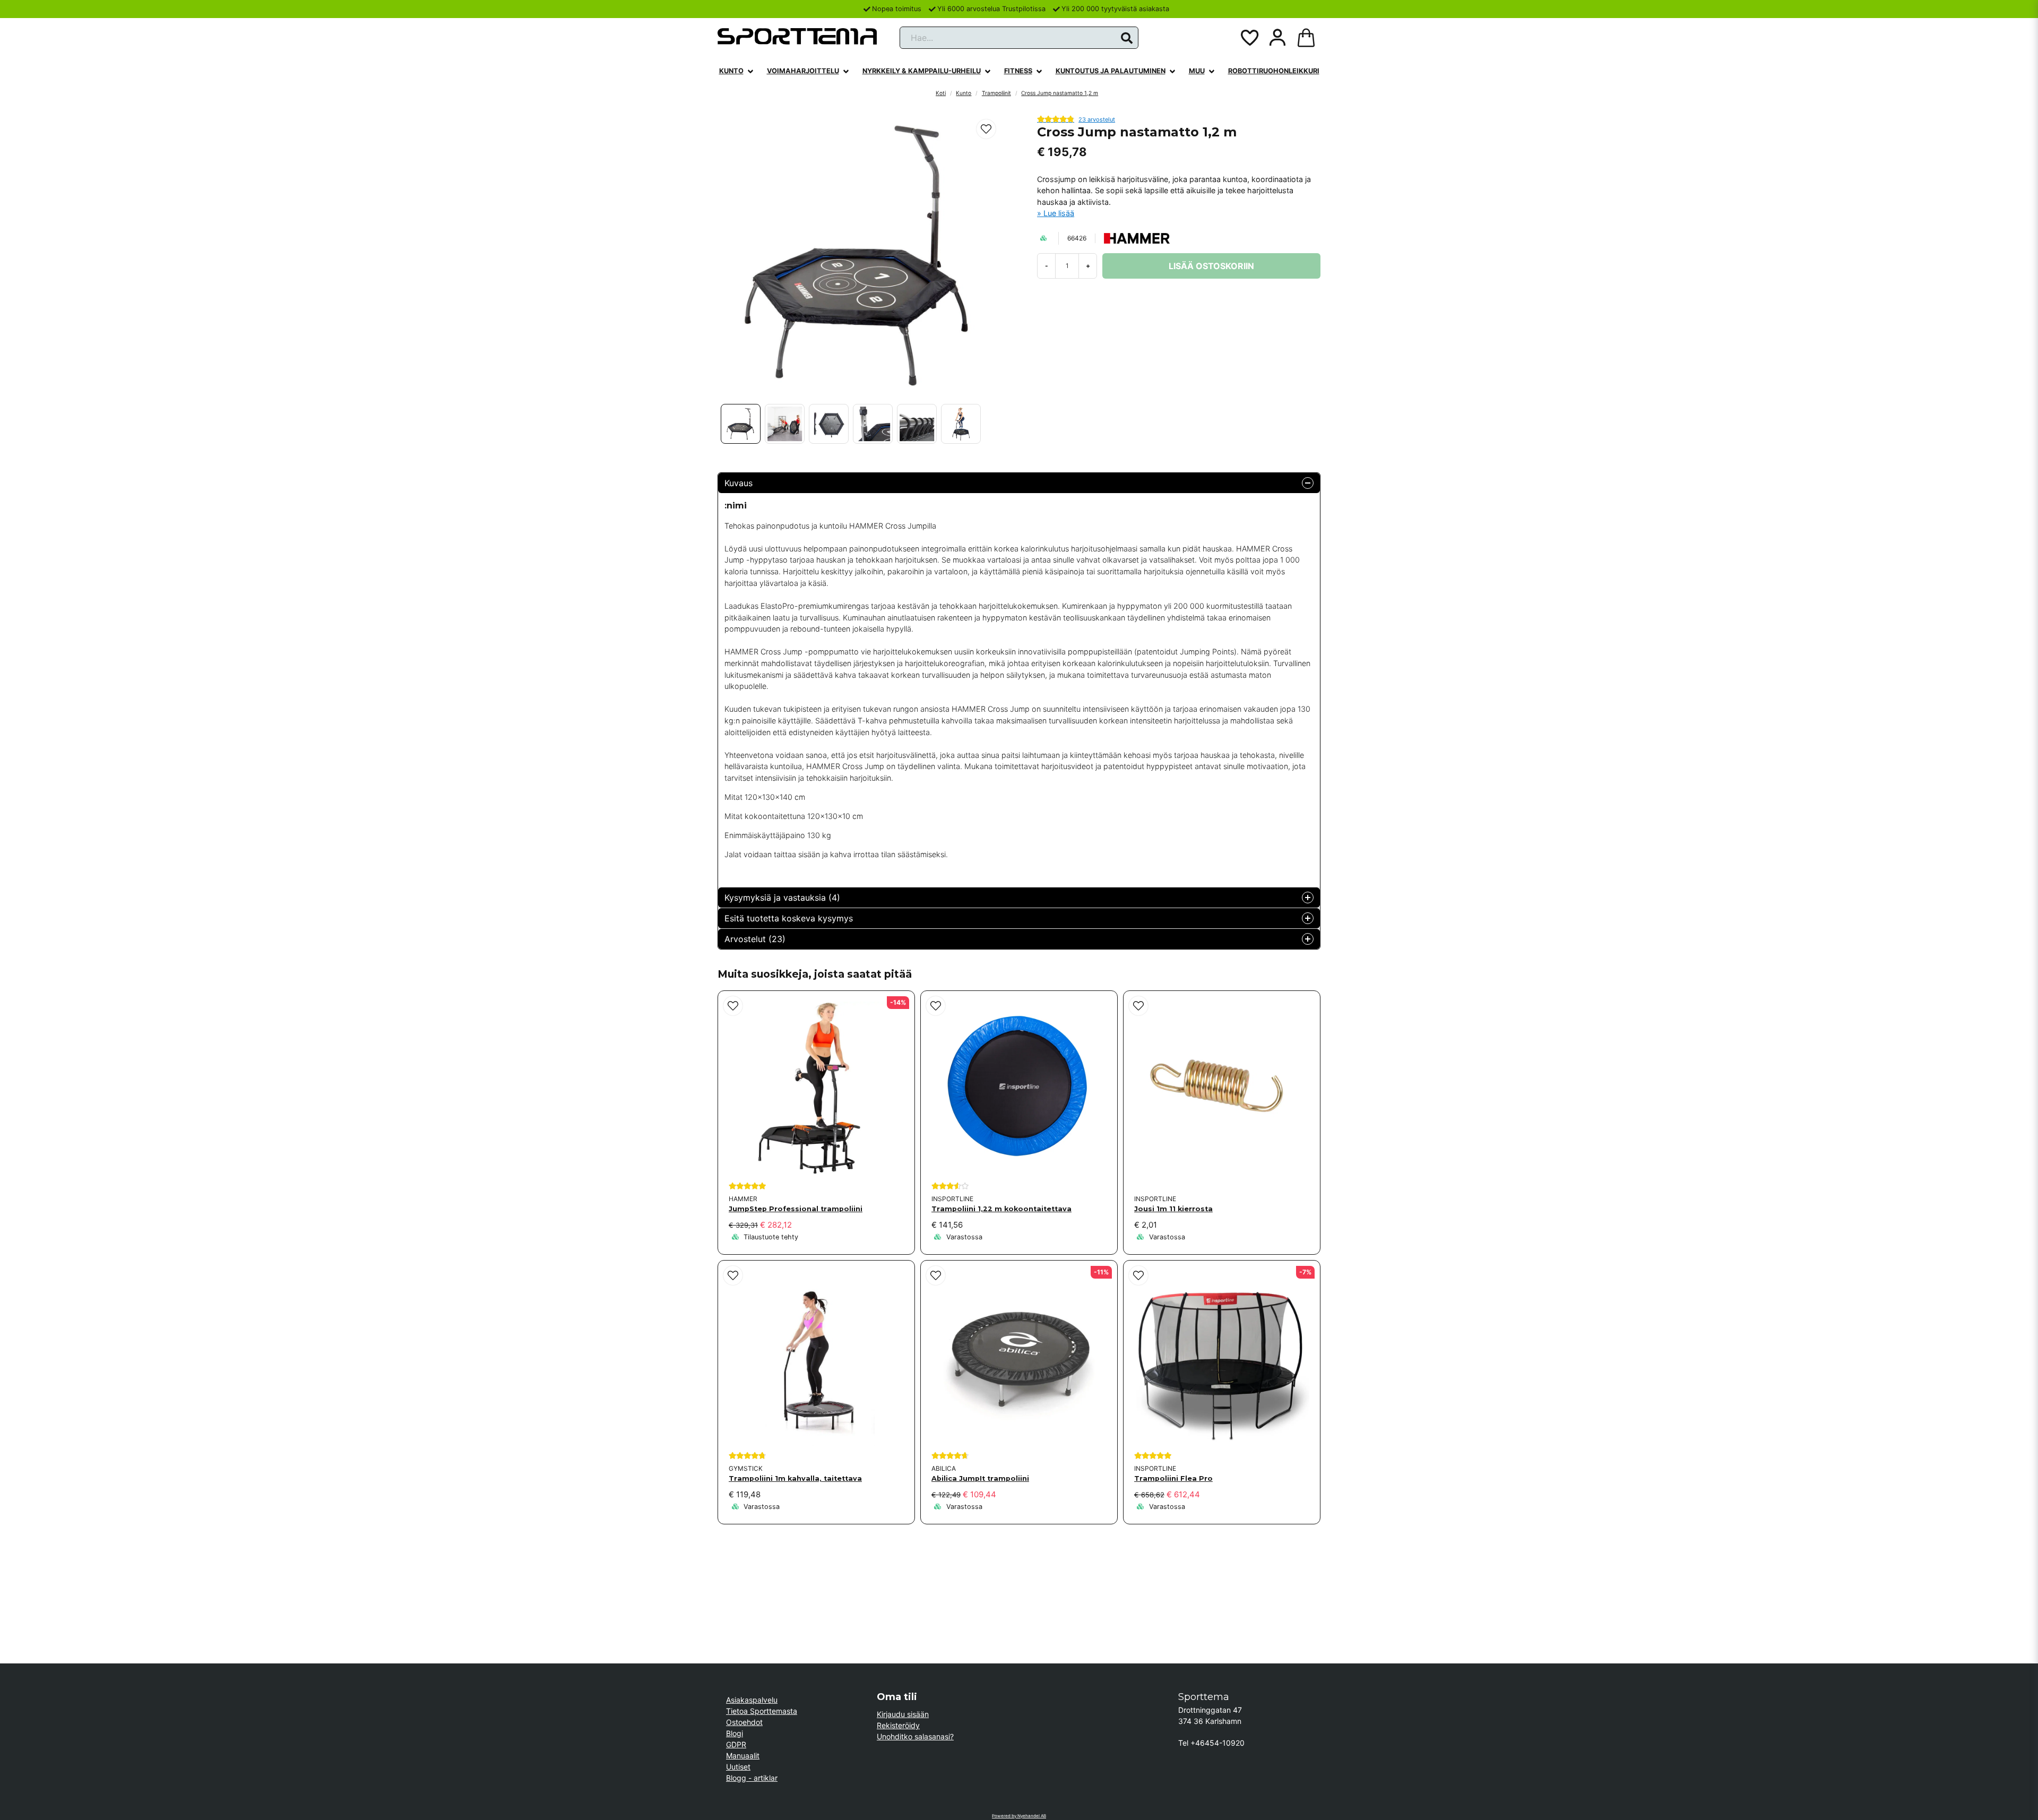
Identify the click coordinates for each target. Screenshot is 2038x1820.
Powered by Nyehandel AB (1019, 1816)
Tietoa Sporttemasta (762, 1711)
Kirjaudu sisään (903, 1714)
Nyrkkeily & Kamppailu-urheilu (922, 71)
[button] (1127, 38)
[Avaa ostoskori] (1306, 38)
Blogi (735, 1733)
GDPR (736, 1744)
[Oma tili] (1277, 38)
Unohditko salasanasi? (915, 1736)
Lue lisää (1059, 213)
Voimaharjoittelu (803, 71)
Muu (1197, 71)
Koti (941, 93)
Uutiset (738, 1767)
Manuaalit (743, 1756)
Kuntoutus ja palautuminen (1111, 71)
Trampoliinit (996, 93)
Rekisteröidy (898, 1725)
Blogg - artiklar (752, 1778)
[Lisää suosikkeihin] (1249, 38)
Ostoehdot (744, 1722)
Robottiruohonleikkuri (1274, 71)
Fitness (1018, 71)
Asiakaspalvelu (752, 1700)
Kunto (731, 71)
